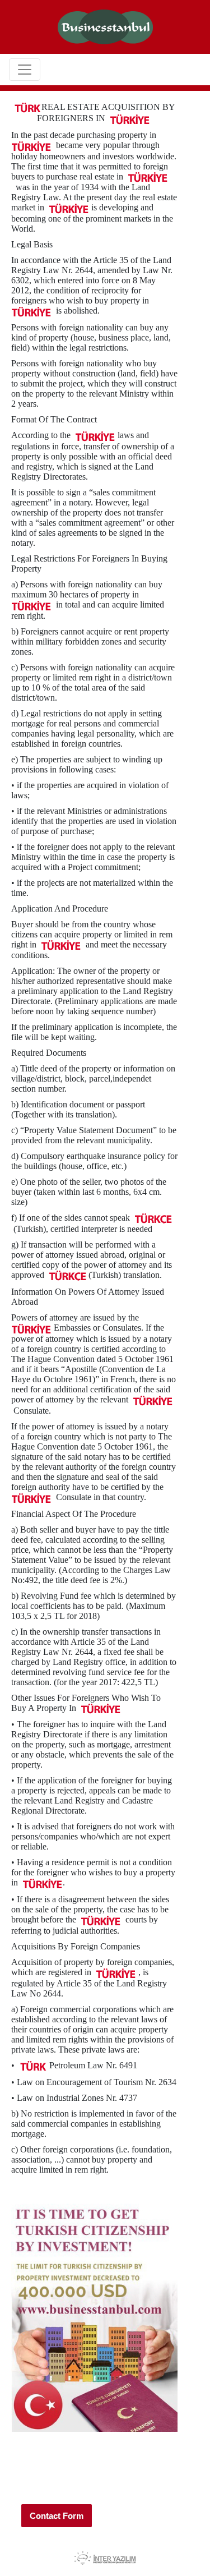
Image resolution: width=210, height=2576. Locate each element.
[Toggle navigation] (25, 70)
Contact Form (57, 2516)
